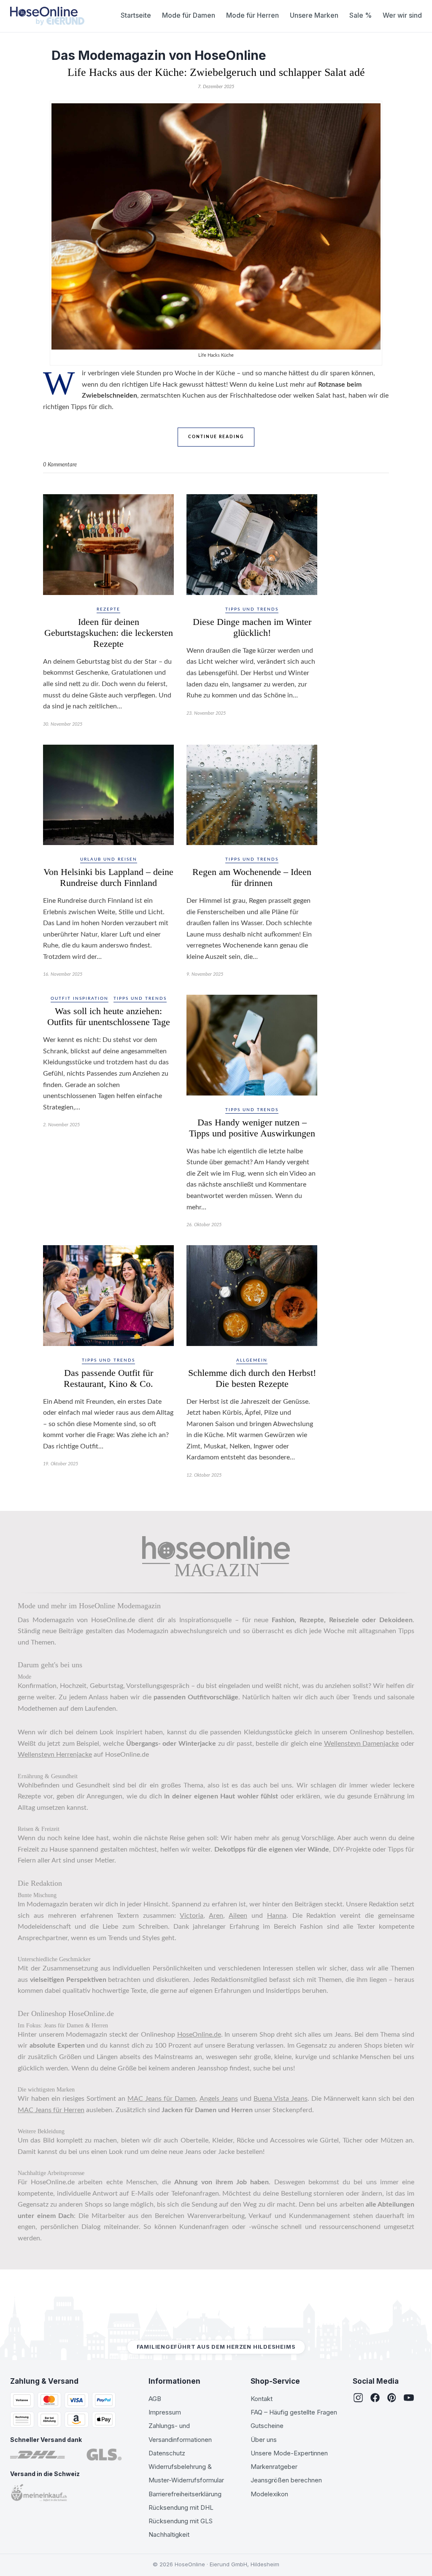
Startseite (136, 15)
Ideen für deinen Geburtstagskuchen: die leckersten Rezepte (109, 633)
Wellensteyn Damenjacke (362, 1744)
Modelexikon (269, 2494)
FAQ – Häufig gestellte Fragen (294, 2412)
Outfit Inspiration (80, 999)
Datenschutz (167, 2453)
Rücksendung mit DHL (181, 2507)
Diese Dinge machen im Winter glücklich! (252, 627)
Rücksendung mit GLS (181, 2521)
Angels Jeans (219, 2099)
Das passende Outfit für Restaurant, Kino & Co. (108, 1378)
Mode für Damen (189, 15)
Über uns (264, 2440)
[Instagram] (358, 2398)
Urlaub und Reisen (109, 859)
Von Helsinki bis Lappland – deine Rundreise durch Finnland (108, 877)
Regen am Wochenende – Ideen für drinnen (252, 877)
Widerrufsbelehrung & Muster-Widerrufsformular (186, 2473)
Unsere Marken (314, 15)
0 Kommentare (60, 465)
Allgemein (252, 1360)
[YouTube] (409, 2398)
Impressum (165, 2412)
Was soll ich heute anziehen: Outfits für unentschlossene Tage (109, 1016)
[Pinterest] (392, 2398)
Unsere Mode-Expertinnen (289, 2453)
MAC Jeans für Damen (162, 2099)
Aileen (238, 1916)
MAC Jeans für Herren (51, 2110)
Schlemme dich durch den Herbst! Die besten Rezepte (252, 1378)
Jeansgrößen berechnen (286, 2480)
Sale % (360, 15)
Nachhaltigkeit (169, 2534)
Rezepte (108, 609)
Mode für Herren (252, 15)
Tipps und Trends (252, 609)
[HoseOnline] (47, 16)
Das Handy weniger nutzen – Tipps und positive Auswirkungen (252, 1128)
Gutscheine (267, 2426)
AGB (155, 2399)
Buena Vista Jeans (281, 2099)
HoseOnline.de (199, 2035)
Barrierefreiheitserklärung (185, 2494)
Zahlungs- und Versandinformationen (180, 2432)
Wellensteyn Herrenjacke (55, 1755)
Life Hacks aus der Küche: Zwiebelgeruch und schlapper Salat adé (216, 72)
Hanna (277, 1916)
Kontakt (262, 2399)
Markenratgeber (274, 2467)
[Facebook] (375, 2398)
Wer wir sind (402, 15)
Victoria (192, 1916)
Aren (216, 1916)
